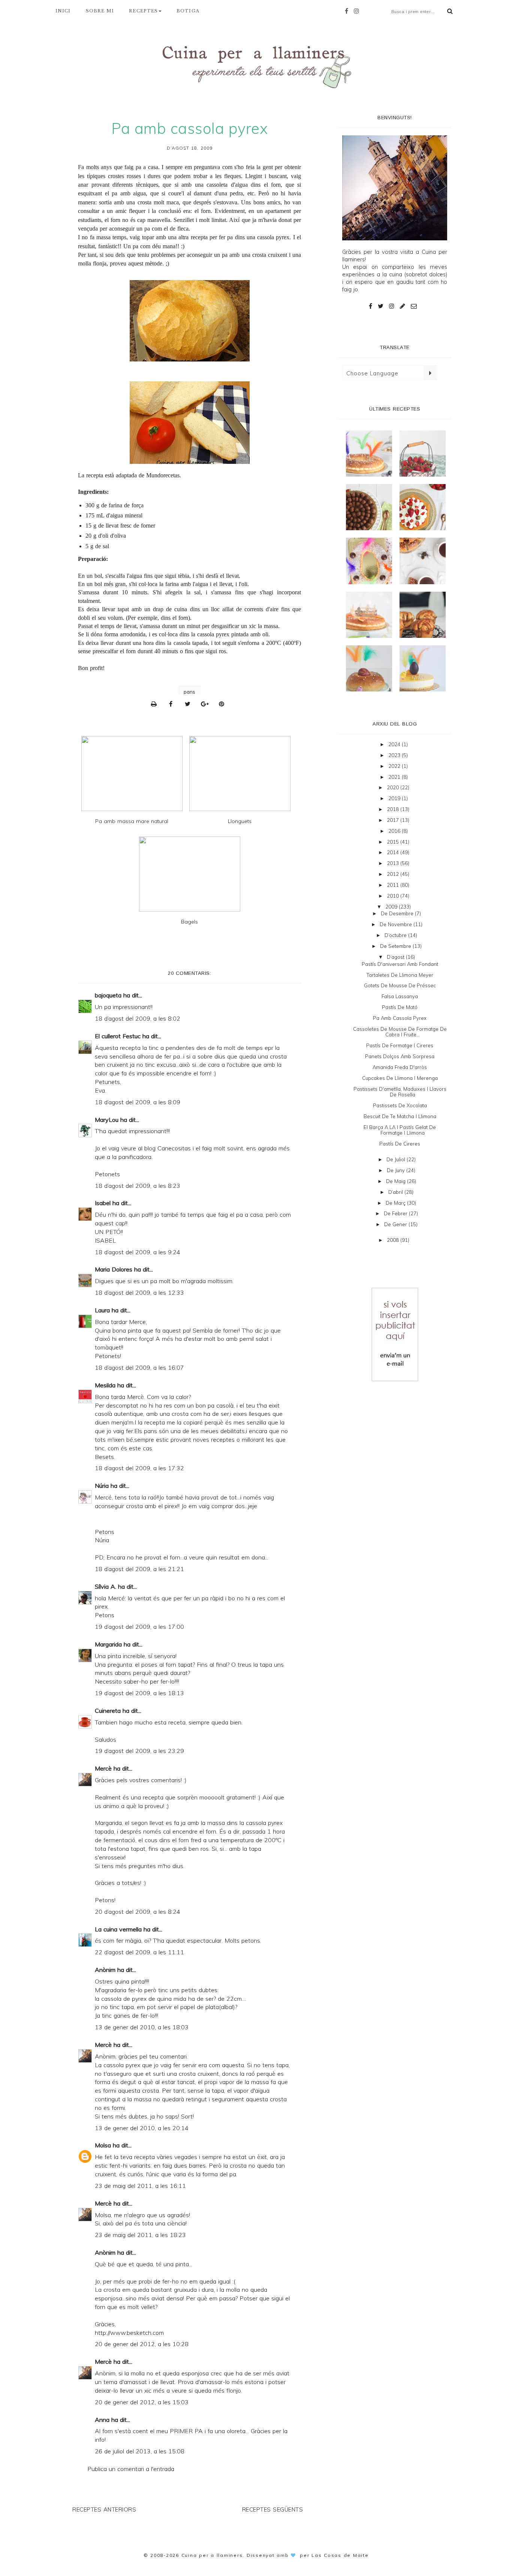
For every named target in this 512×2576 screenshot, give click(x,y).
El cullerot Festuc (118, 1036)
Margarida (108, 1644)
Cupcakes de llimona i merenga (400, 1078)
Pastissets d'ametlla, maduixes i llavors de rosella (400, 1092)
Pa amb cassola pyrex (400, 1018)
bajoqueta (108, 995)
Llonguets (240, 821)
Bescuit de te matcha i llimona (400, 1116)
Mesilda (105, 1385)
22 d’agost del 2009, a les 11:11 (139, 1952)
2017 (394, 820)
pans (189, 692)
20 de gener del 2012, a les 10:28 (142, 2344)
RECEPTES (143, 11)
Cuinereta (108, 1711)
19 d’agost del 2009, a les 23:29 (139, 1751)
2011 (394, 885)
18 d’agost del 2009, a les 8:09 (138, 1102)
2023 (395, 755)
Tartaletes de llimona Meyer (400, 975)
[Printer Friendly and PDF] (156, 704)
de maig (397, 1181)
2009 (392, 907)
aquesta (233, 2065)
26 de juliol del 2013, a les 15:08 (140, 2451)
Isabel (103, 1203)
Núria (102, 1486)
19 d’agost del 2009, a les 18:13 (139, 1693)
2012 (394, 874)
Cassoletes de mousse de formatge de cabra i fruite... (400, 1032)
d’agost (396, 957)
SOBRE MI (100, 11)
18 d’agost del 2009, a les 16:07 (139, 1367)
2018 (394, 809)
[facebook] (348, 11)
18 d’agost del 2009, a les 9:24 (138, 1252)
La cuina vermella (118, 1929)
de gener (396, 1224)
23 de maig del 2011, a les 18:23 (140, 2235)
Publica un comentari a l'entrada (131, 2469)
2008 (394, 1240)
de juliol (397, 1159)
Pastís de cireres (400, 1144)
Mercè (103, 1768)
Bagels (189, 922)
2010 (394, 896)
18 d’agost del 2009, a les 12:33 (139, 1292)
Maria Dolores (114, 1269)
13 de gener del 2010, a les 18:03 (142, 2027)
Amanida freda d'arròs (400, 1067)
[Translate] (430, 373)
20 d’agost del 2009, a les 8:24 (138, 1912)
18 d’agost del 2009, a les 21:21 (139, 1569)
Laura (102, 1310)
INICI (63, 11)
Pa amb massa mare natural (132, 821)
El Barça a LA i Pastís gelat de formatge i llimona (400, 1130)
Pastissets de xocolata (400, 1105)
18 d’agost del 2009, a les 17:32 (139, 1468)
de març (396, 1203)
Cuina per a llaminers (212, 2555)
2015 (394, 842)
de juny (397, 1170)
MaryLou (107, 1120)
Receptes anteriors (104, 2509)
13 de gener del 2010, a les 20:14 (142, 2128)
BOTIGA (188, 11)
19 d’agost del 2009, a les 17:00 (139, 1627)
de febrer (396, 1213)
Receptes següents (273, 2509)
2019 (395, 798)
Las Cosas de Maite (340, 2555)
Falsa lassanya (400, 996)
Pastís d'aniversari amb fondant (400, 964)
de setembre (396, 946)
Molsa (103, 2145)
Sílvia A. (106, 1586)
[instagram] (358, 11)
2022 (395, 766)
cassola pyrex (273, 237)
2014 (394, 852)
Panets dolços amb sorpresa (400, 1056)
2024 (395, 744)
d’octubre (396, 935)
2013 (394, 863)
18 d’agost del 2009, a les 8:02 (138, 1018)
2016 (395, 831)
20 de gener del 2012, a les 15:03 (142, 2402)
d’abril (396, 1192)
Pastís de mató (400, 1007)
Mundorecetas (163, 475)
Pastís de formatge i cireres (400, 1045)
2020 (394, 787)
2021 (395, 777)
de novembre (397, 924)
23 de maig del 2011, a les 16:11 (140, 2186)
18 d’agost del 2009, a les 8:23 (138, 1186)
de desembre (398, 913)
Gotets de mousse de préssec (400, 985)
